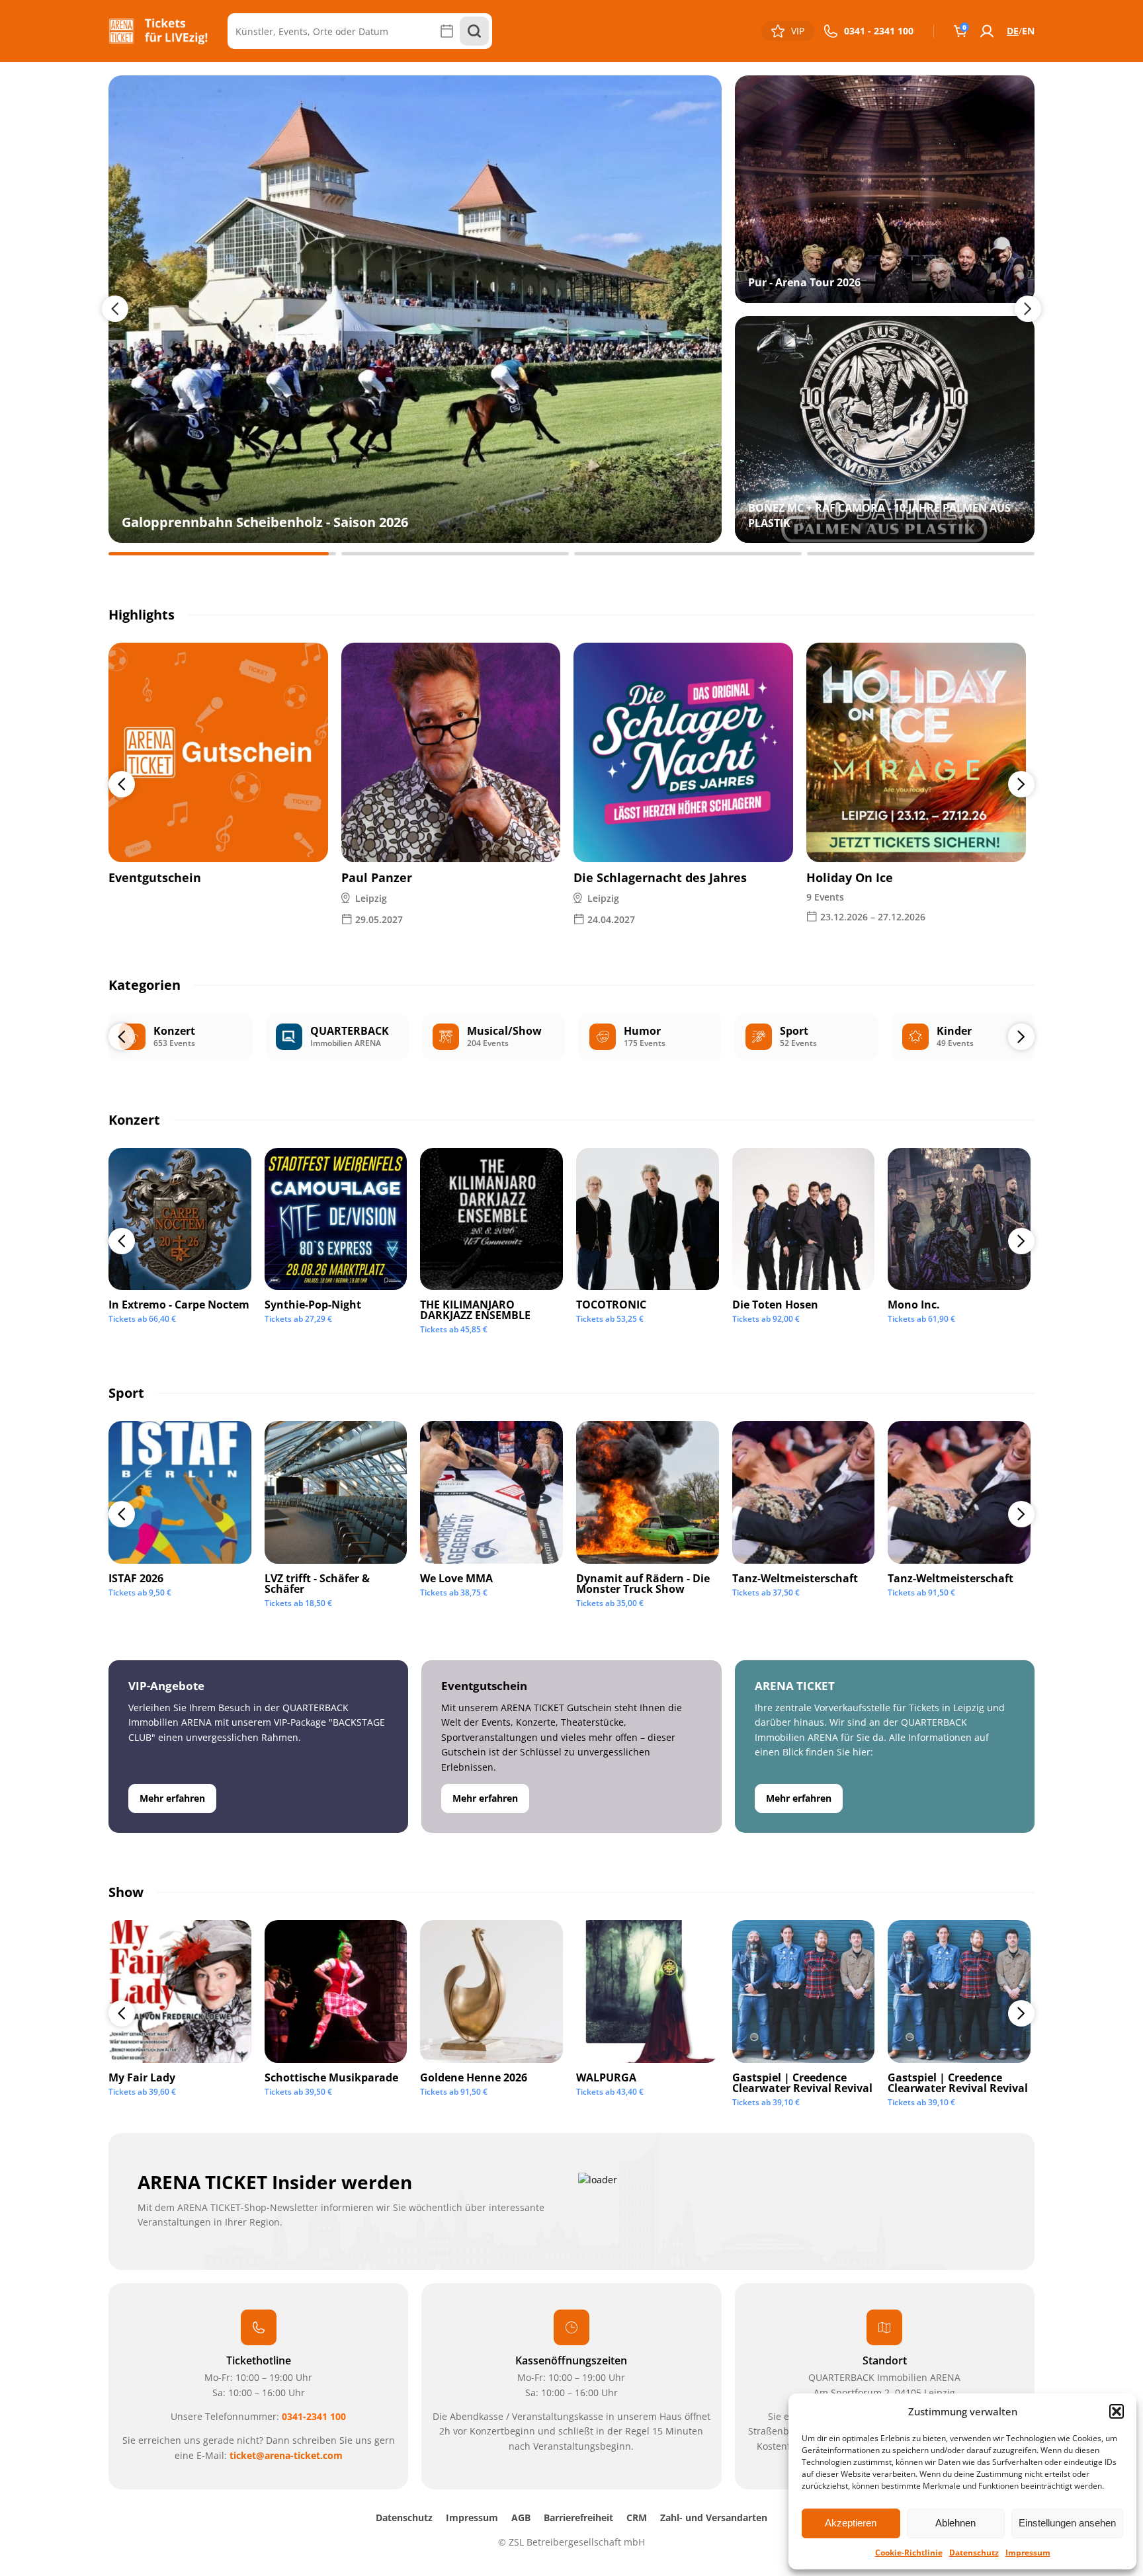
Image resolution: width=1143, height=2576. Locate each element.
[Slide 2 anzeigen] (455, 554)
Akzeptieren (851, 2523)
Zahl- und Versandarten (714, 2517)
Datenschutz (974, 2553)
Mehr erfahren (172, 1798)
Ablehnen (955, 2523)
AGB (521, 2517)
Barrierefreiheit (578, 2517)
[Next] (1021, 784)
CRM (637, 2517)
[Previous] (122, 784)
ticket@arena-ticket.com (286, 2455)
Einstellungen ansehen (1067, 2523)
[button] (1117, 2411)
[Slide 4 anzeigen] (921, 554)
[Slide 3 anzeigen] (688, 554)
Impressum (1028, 2553)
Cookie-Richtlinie (909, 2553)
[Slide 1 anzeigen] (222, 554)
